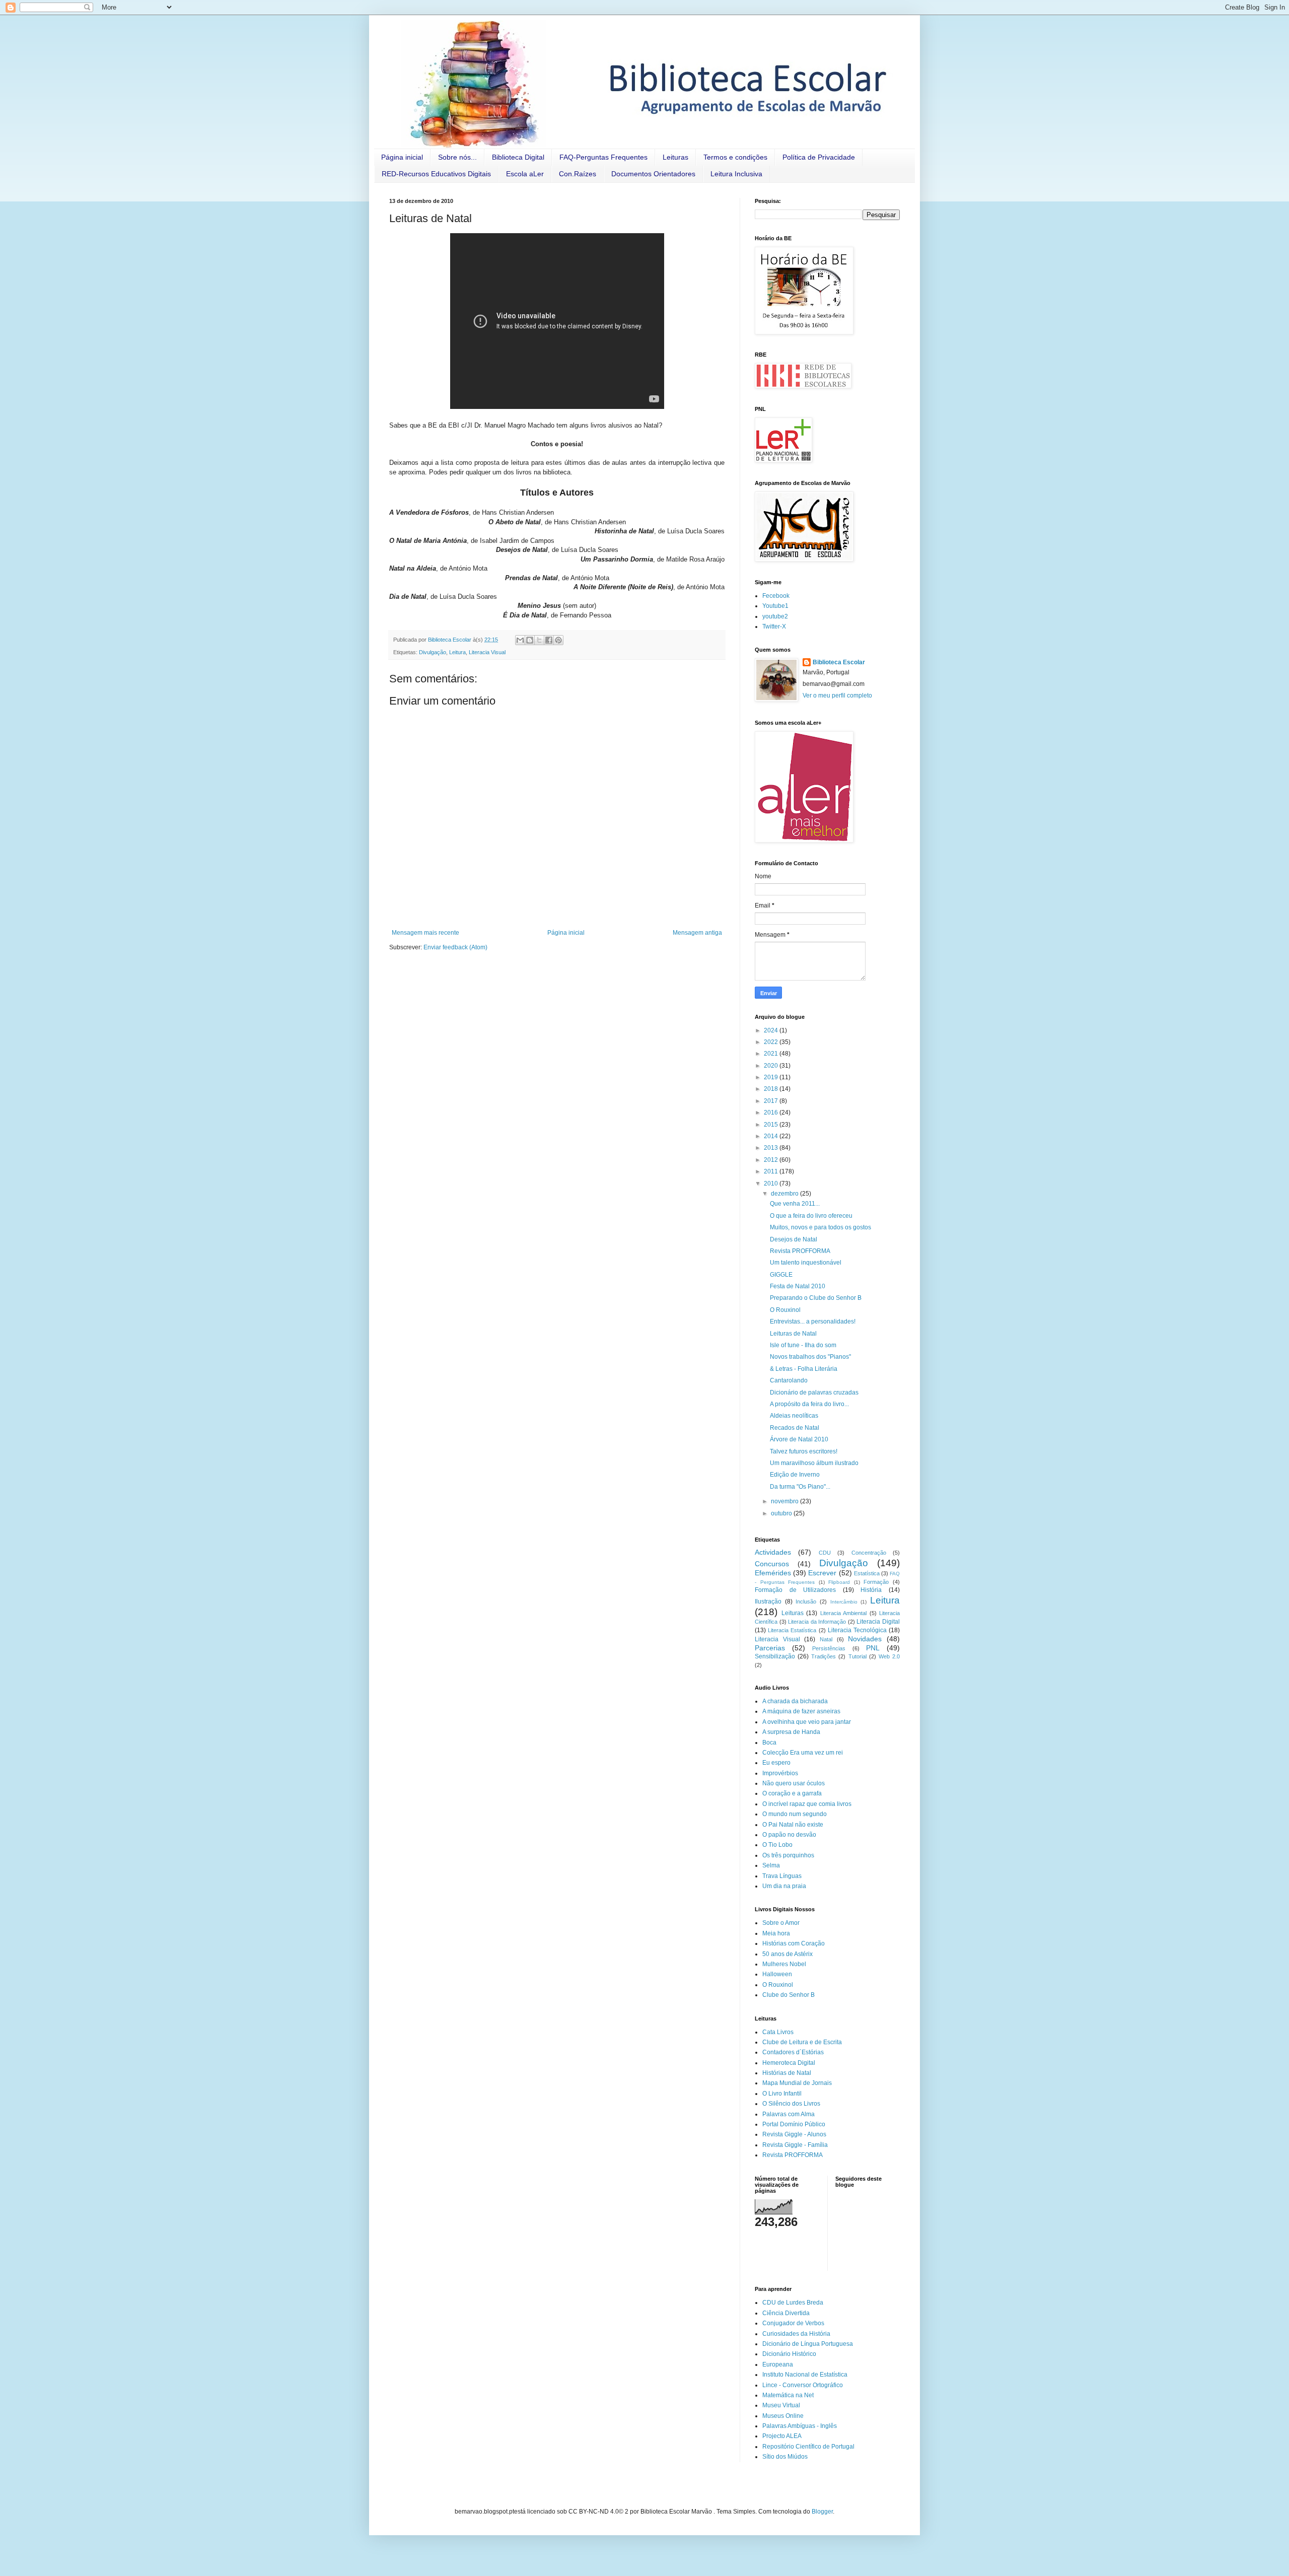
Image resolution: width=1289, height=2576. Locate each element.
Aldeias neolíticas (794, 1416)
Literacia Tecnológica (857, 1630)
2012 (772, 1160)
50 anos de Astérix (787, 1954)
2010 (772, 1183)
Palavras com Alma (789, 2114)
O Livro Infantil (782, 2094)
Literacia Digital (878, 1622)
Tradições (823, 1656)
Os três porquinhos (788, 1855)
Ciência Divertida (786, 2313)
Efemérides (773, 1573)
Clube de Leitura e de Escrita (802, 2042)
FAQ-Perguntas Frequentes (603, 157)
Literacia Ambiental (844, 1613)
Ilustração (768, 1602)
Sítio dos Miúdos (785, 2457)
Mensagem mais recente (425, 933)
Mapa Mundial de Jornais (797, 2083)
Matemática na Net (788, 2395)
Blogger (822, 2512)
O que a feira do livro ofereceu (811, 1216)
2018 (772, 1089)
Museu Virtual (781, 2405)
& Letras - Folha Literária (804, 1369)
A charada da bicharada (795, 1701)
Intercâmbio (844, 1602)
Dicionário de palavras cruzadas (814, 1393)
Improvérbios (780, 1773)
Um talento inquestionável (806, 1263)
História (871, 1590)
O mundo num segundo (795, 1814)
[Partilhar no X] (539, 640)
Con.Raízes (578, 174)
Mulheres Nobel (784, 1964)
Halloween (777, 1974)
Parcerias (770, 1648)
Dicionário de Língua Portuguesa (808, 2344)
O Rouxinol (785, 1310)
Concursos (772, 1564)
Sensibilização (775, 1656)
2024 (772, 1030)
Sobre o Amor (781, 1923)
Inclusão (806, 1602)
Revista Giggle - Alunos (794, 2134)
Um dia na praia (784, 1886)
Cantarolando (789, 1380)
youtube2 (775, 616)
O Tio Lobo (777, 1845)
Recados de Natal (795, 1428)
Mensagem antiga (697, 933)
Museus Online (783, 2416)
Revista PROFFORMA (800, 1251)
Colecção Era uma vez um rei (803, 1753)
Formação (876, 1582)
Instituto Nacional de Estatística (805, 2375)
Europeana (778, 2364)
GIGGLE (781, 1275)
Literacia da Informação (817, 1622)
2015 (772, 1125)
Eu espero (776, 1763)
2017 (772, 1101)
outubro (782, 1513)
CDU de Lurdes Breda (793, 2303)
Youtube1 (775, 606)
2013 (772, 1148)
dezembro (785, 1194)
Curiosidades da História (796, 2334)
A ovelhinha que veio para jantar (807, 1722)
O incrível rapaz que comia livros (807, 1804)
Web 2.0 (889, 1656)
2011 (772, 1171)
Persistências (829, 1648)
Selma (771, 1865)
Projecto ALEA (782, 2436)
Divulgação (433, 652)
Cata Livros (778, 2032)
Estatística (867, 1573)
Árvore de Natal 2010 (799, 1439)
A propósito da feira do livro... (809, 1404)
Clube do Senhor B (789, 1995)
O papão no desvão (789, 1835)
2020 (772, 1066)
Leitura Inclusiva (736, 174)
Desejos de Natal (794, 1239)
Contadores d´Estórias (793, 2052)
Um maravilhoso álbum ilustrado (814, 1463)
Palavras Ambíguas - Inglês (800, 2426)
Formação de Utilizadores (795, 1590)
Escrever (822, 1573)
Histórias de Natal (787, 2073)
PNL (873, 1648)
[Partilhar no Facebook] (549, 640)
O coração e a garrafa (792, 1793)
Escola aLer (525, 174)
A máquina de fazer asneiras (801, 1711)
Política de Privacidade (819, 157)
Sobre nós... (457, 157)
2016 (772, 1112)
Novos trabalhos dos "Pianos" (810, 1357)
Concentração (869, 1553)
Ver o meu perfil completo (837, 695)
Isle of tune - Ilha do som (803, 1345)
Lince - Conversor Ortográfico (803, 2385)
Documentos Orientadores (653, 174)
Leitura (457, 652)
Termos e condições (735, 157)
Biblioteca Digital (518, 157)
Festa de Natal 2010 (798, 1286)
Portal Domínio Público (794, 2124)
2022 (772, 1042)
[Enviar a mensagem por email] (520, 640)
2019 (772, 1077)
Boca (769, 1743)
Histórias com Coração (794, 1943)
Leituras (675, 157)
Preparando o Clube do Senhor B (816, 1298)
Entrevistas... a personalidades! (813, 1321)
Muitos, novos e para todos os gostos (820, 1227)
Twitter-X (774, 626)
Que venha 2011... (795, 1204)
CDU (825, 1553)
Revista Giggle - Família (795, 2145)
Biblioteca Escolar (839, 662)
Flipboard (839, 1582)
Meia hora (776, 1933)
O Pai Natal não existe (793, 1825)
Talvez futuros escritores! (804, 1451)
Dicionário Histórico (789, 2354)
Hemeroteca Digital (789, 2063)
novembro (785, 1501)
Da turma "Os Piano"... (800, 1487)
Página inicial (402, 157)
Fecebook (776, 596)
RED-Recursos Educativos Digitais (436, 174)
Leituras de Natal (793, 1334)
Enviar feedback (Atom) (455, 947)
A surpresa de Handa (791, 1732)
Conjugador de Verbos (793, 2323)
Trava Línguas (782, 1876)
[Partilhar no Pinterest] (558, 640)
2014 (772, 1136)
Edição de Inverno (795, 1475)
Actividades (773, 1552)
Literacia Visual (487, 652)
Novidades (865, 1639)
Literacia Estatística (792, 1630)
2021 (772, 1054)
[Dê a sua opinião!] (530, 640)
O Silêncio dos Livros (791, 2104)
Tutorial (857, 1656)
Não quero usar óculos (794, 1783)
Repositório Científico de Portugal (808, 2447)
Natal (826, 1639)
